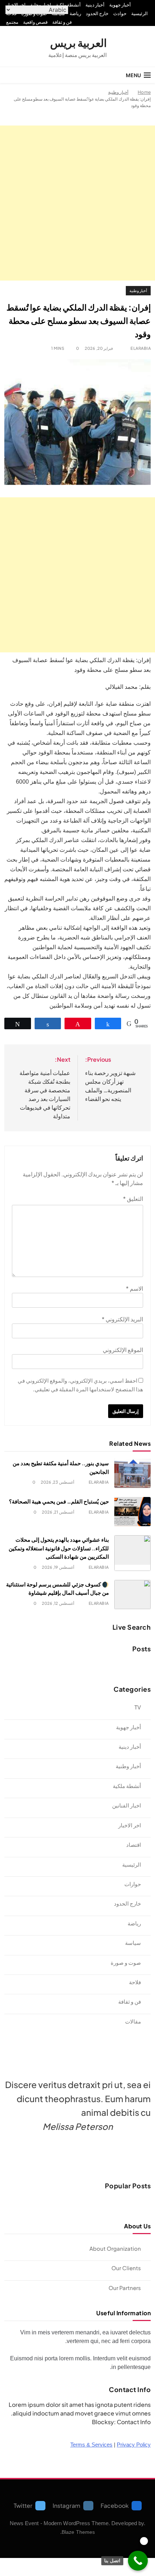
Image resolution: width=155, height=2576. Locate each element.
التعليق (133, 1199)
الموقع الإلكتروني (123, 1350)
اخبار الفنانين (127, 1805)
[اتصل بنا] (138, 2561)
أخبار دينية (95, 5)
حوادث (120, 13)
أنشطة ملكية (68, 5)
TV (138, 1707)
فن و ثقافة (62, 22)
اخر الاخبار (16, 5)
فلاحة (135, 1982)
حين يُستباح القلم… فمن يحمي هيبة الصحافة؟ (59, 1501)
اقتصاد (134, 1844)
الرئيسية (139, 13)
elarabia (141, 348)
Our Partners (125, 2288)
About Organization (115, 2248)
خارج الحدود (97, 13)
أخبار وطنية (138, 290)
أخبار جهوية (120, 5)
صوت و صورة (126, 1962)
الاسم (134, 1288)
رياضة (75, 13)
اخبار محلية (41, 5)
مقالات (133, 2021)
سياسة (133, 1943)
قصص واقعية (35, 22)
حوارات (133, 1884)
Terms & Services (91, 2445)
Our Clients (126, 2268)
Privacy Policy (134, 2445)
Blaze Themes (78, 2532)
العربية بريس (78, 43)
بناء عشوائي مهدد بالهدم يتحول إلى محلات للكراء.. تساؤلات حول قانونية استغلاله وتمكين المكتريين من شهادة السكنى (59, 1548)
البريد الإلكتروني (122, 1319)
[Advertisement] (77, 203)
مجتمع (12, 22)
